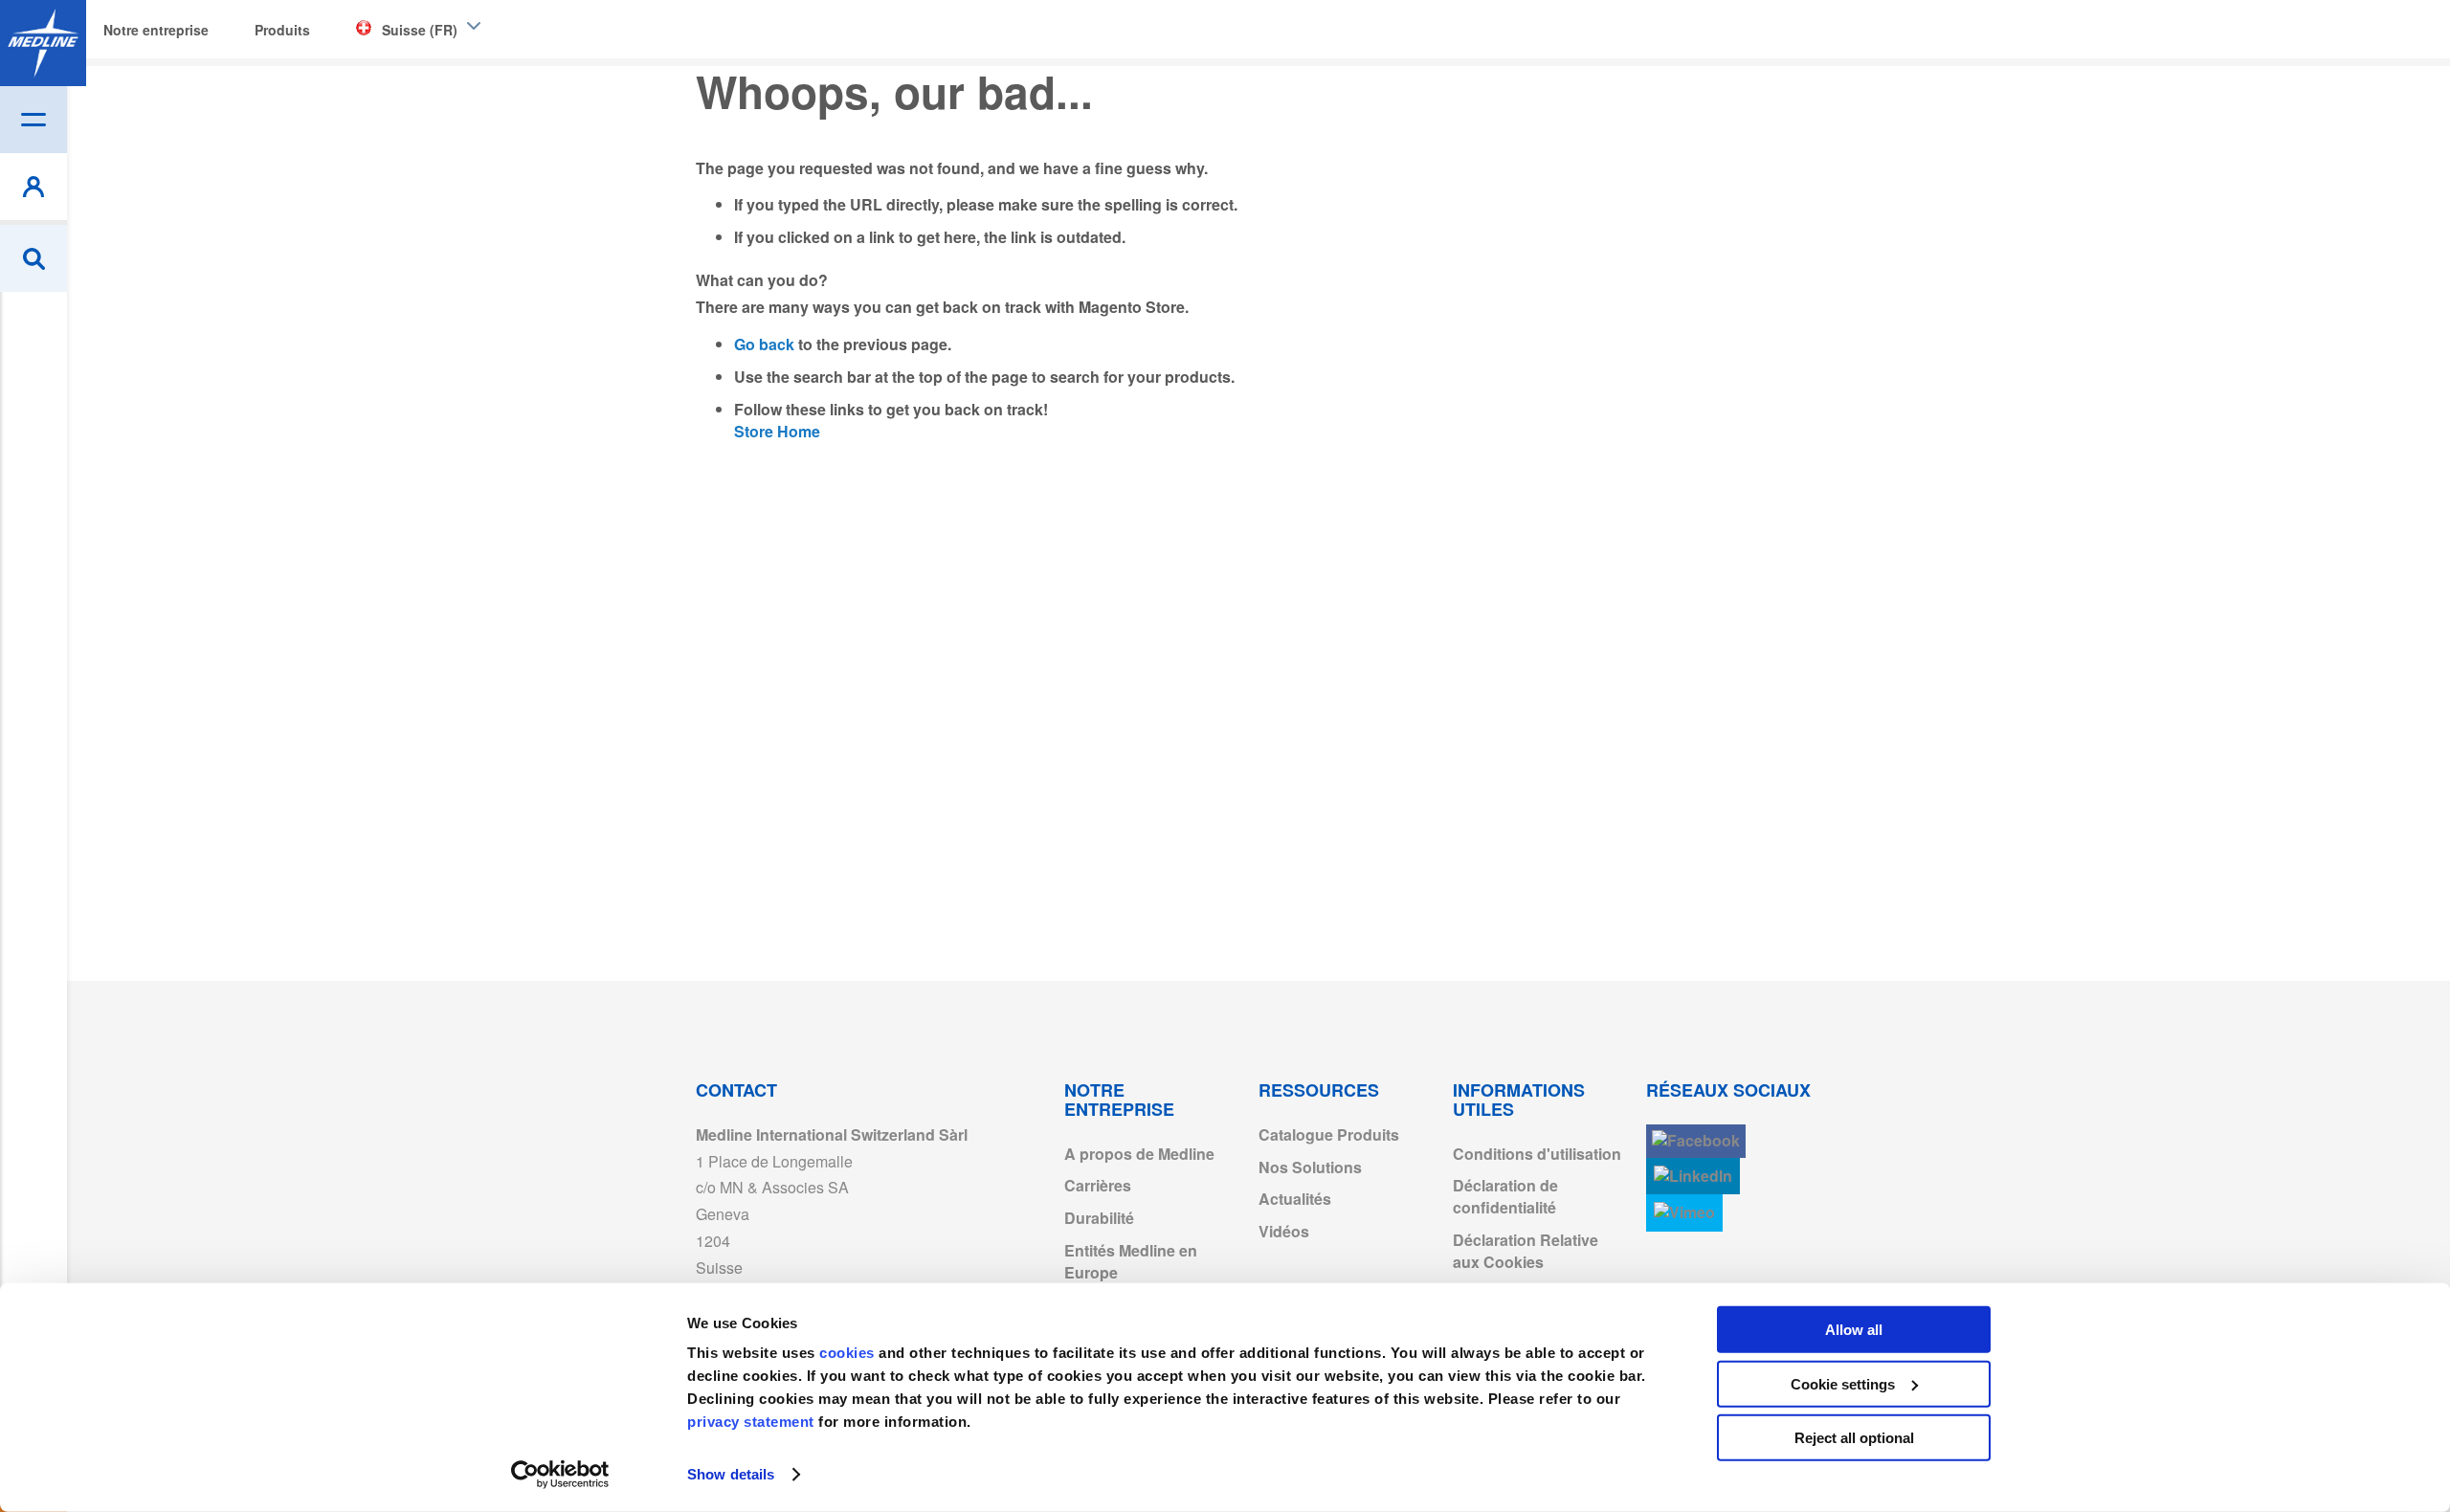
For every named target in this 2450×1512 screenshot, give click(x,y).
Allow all (1854, 1330)
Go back (764, 344)
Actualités (1295, 1199)
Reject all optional (1854, 1438)
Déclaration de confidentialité (1505, 1196)
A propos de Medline (1139, 1154)
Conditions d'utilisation (1537, 1154)
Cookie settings (1843, 1383)
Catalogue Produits (1329, 1134)
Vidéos (1284, 1231)
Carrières (1098, 1185)
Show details (731, 1474)
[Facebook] (1696, 1141)
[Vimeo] (1684, 1213)
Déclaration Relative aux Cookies (1526, 1251)
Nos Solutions (1310, 1167)
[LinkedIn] (1693, 1177)
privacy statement (751, 1422)
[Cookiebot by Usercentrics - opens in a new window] (560, 1475)
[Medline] (43, 43)
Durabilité (1099, 1218)
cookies (849, 1353)
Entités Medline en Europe (1131, 1261)
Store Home (777, 431)
